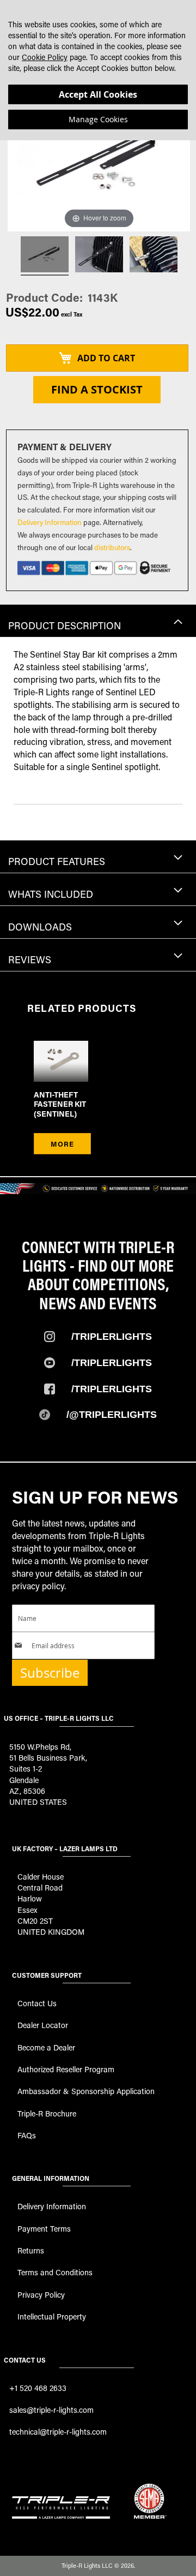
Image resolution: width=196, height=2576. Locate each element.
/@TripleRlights (112, 1415)
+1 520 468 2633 (38, 2388)
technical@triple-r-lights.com (58, 2432)
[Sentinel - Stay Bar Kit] (45, 256)
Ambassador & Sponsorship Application (86, 2091)
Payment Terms (44, 2229)
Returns (31, 2250)
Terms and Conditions (55, 2272)
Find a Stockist (97, 389)
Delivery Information (50, 522)
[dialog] (98, 70)
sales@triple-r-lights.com (51, 2410)
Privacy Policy (41, 2295)
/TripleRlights (112, 1337)
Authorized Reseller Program (66, 2069)
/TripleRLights (112, 1363)
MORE (62, 1144)
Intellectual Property (52, 2316)
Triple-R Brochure (47, 2113)
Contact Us (37, 2003)
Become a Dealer (46, 2047)
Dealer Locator (43, 2025)
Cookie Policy (45, 57)
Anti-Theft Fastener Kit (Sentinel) (60, 1104)
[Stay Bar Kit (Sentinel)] (99, 256)
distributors (112, 547)
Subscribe (50, 1673)
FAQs (27, 2135)
